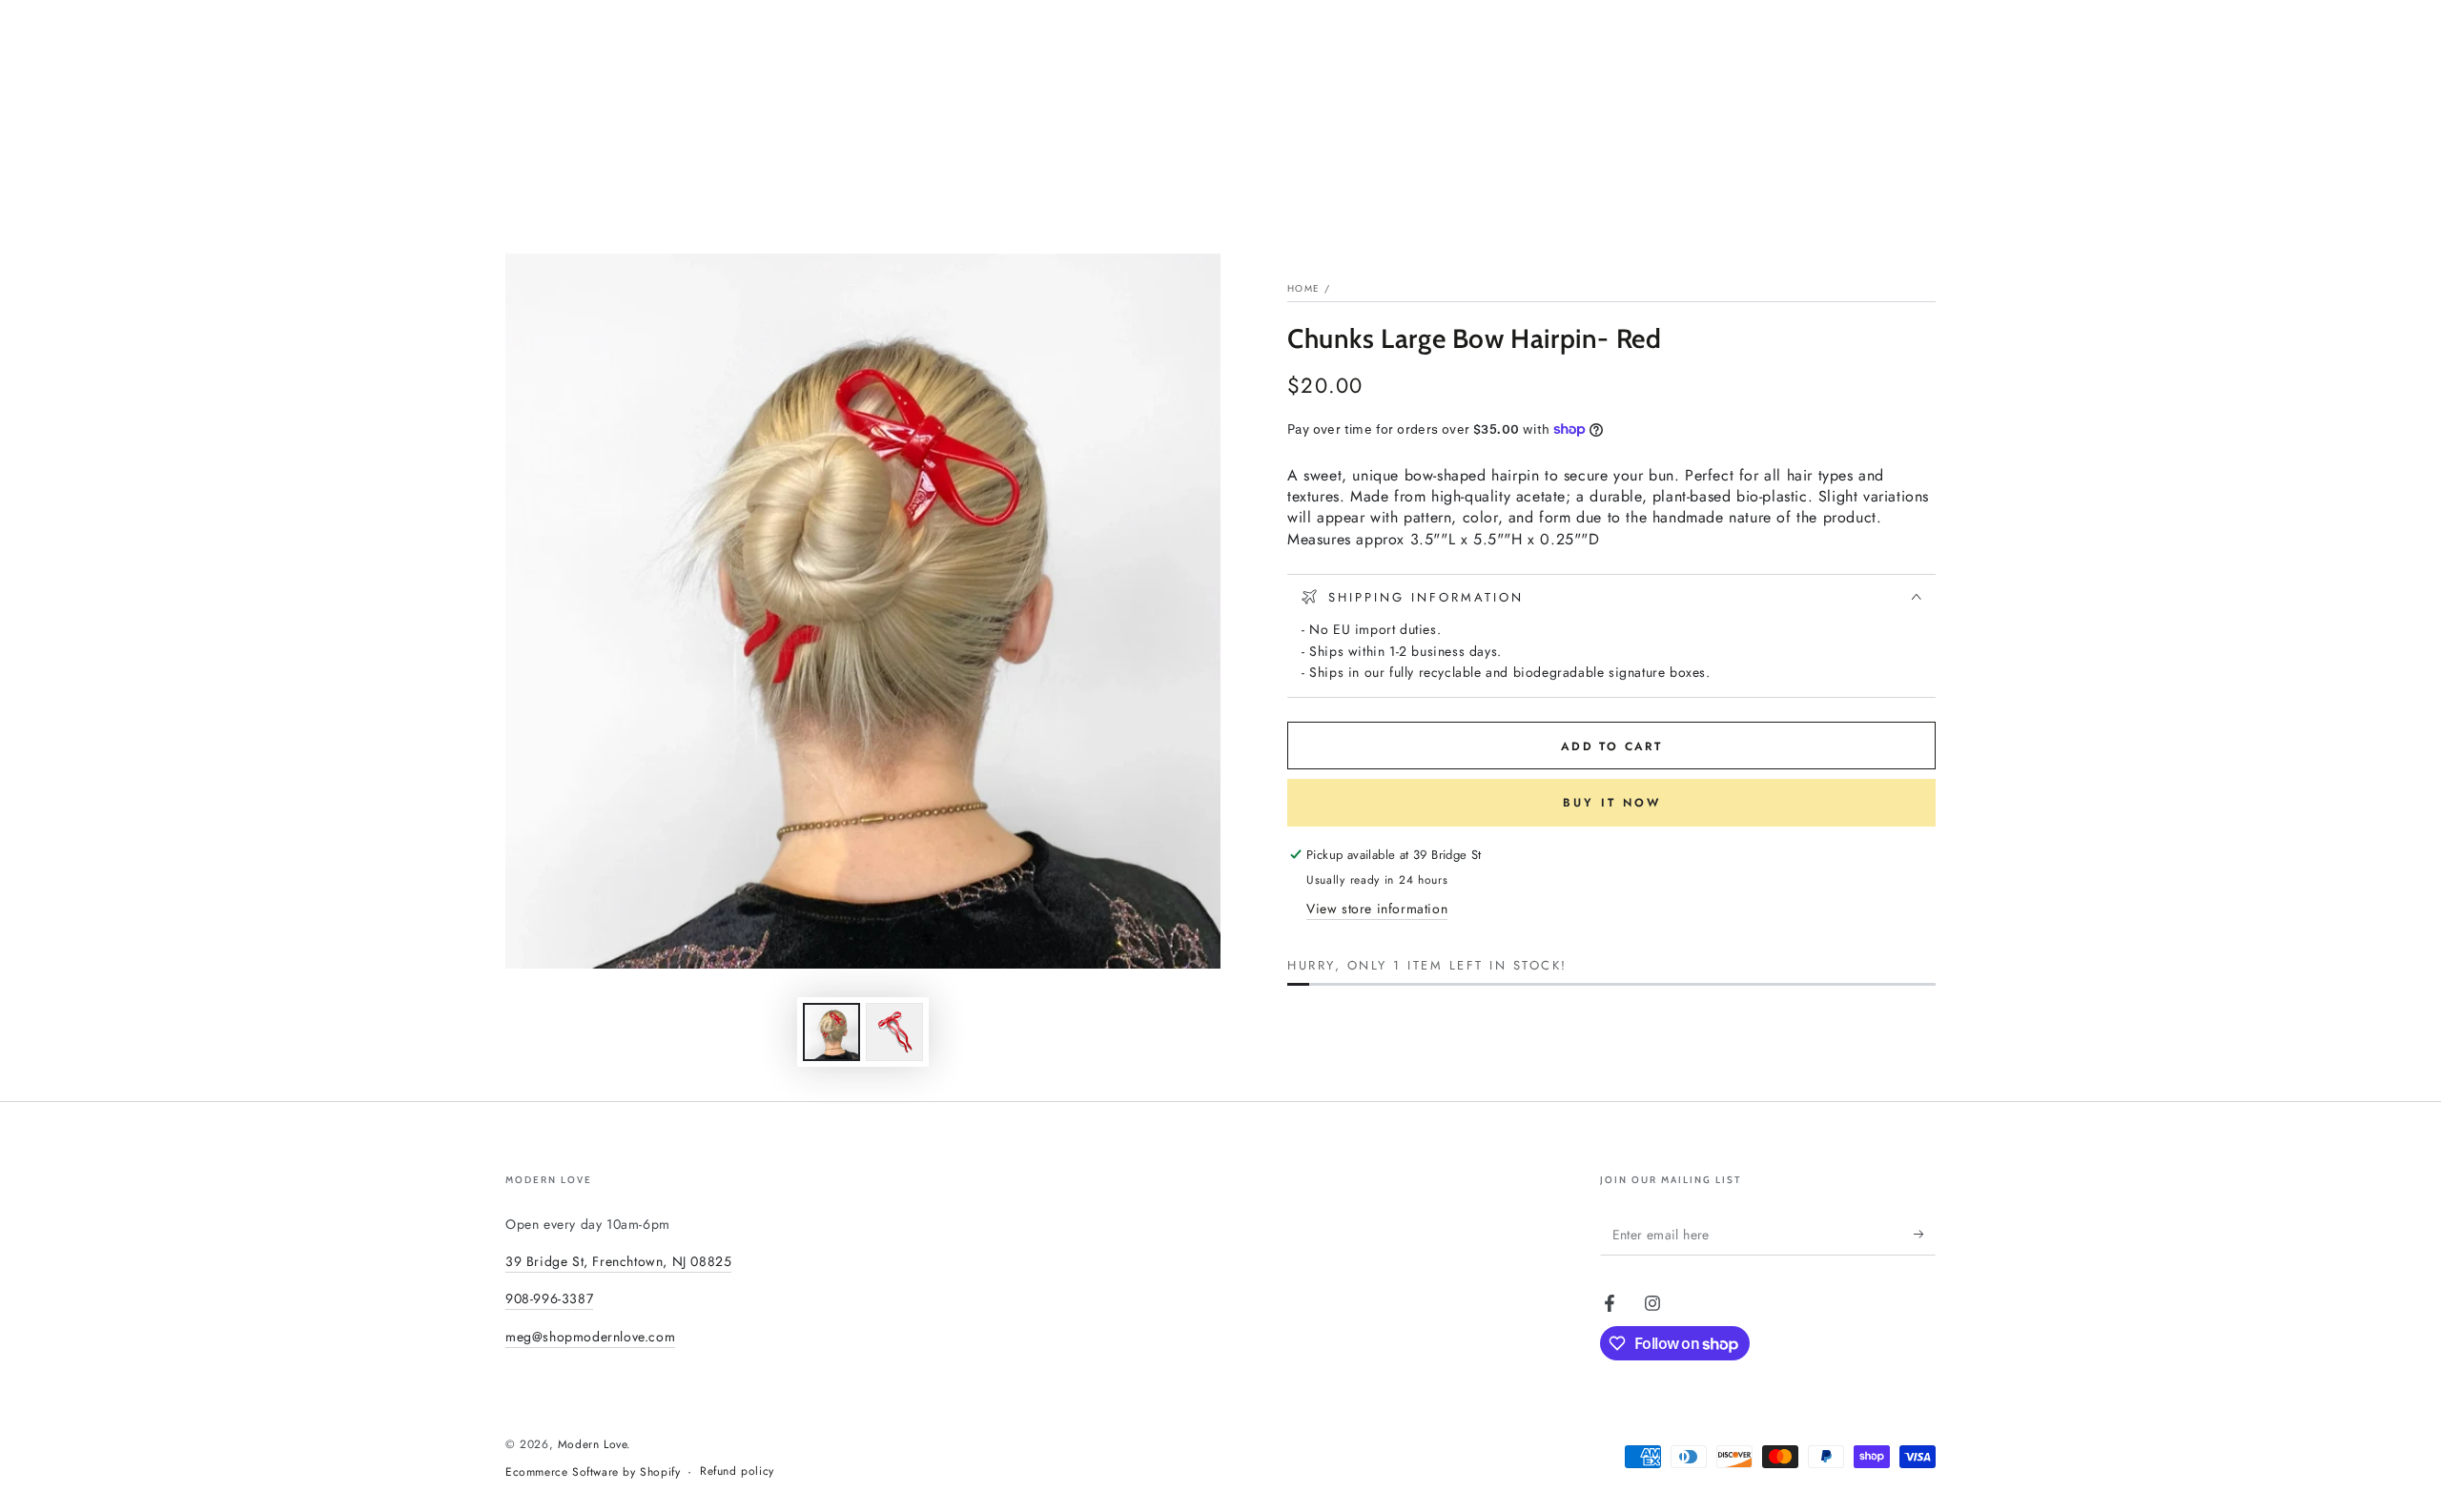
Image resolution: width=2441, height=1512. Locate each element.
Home (1303, 288)
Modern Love (593, 1444)
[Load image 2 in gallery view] (894, 1032)
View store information (1377, 909)
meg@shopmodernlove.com (590, 1337)
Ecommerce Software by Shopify (593, 1472)
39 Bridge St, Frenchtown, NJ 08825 (618, 1261)
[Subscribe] (1925, 1234)
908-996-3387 (549, 1298)
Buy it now (1612, 803)
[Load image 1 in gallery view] (831, 1032)
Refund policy (737, 1471)
